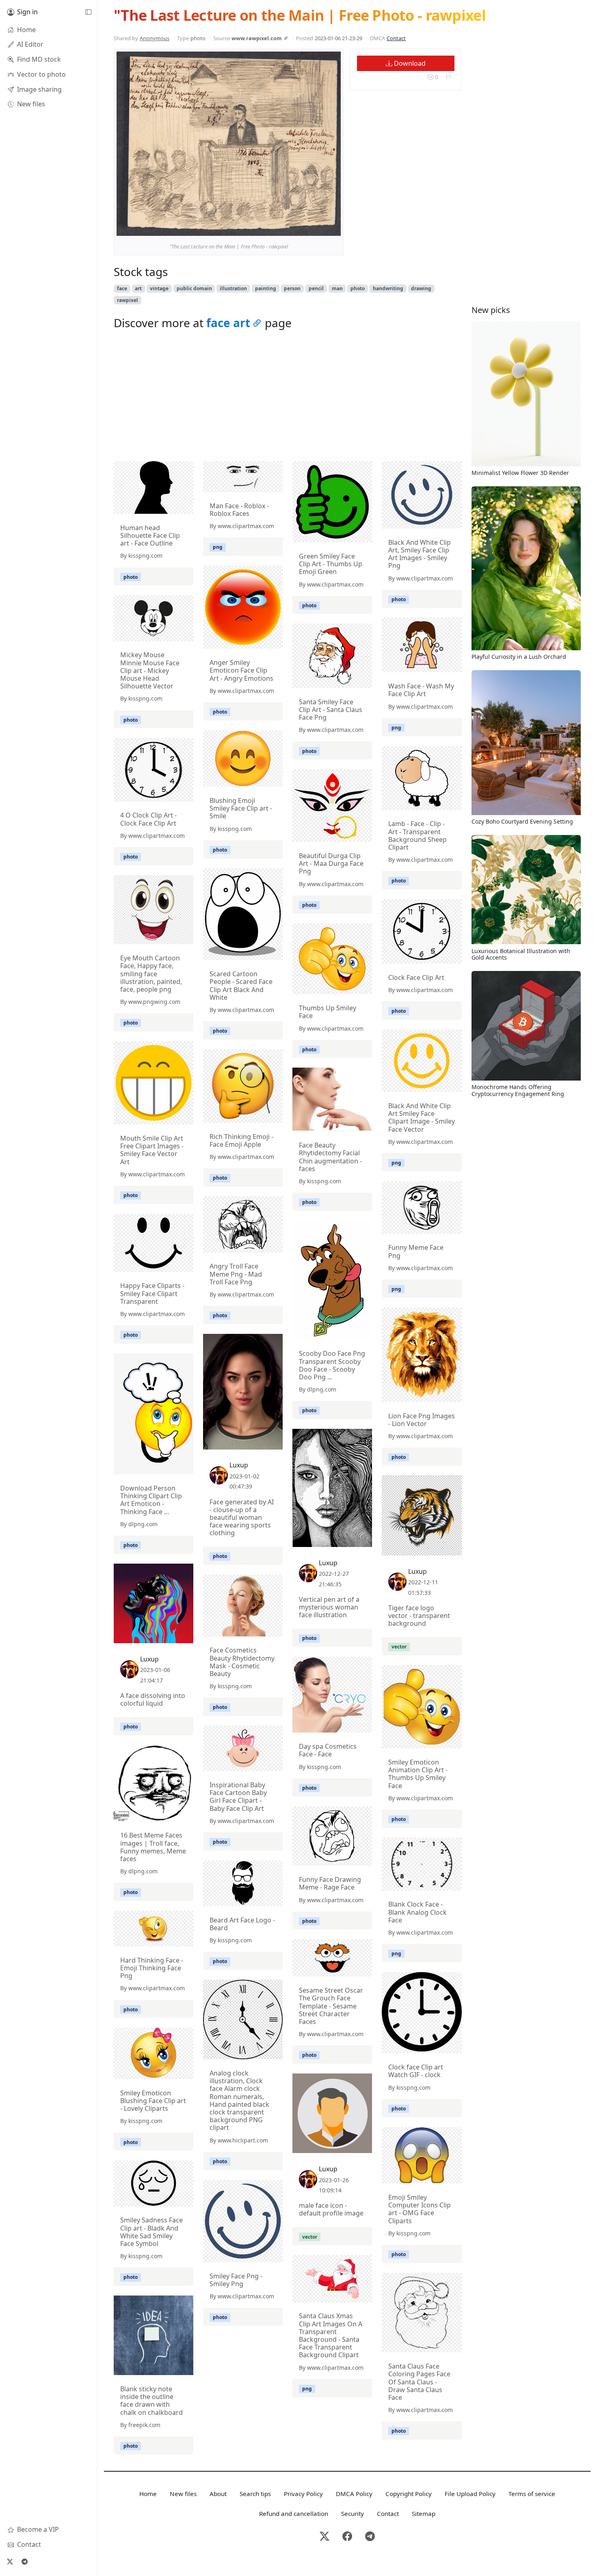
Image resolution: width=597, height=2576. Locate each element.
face (122, 288)
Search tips (255, 2494)
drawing (421, 288)
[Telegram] (24, 2561)
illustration (233, 288)
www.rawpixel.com (257, 38)
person (292, 288)
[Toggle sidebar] (88, 12)
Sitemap (424, 2513)
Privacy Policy (303, 2494)
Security (353, 2513)
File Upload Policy (470, 2494)
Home (148, 2494)
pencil (316, 288)
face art (228, 323)
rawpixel (128, 300)
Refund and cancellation (294, 2513)
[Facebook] (347, 2537)
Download (409, 63)
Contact (396, 38)
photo (358, 288)
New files (183, 2494)
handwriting (388, 288)
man (337, 288)
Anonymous (155, 38)
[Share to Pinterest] (333, 228)
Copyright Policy (409, 2494)
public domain (194, 288)
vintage (159, 288)
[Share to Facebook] (318, 228)
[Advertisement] (288, 398)
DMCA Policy (354, 2494)
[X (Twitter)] (10, 2561)
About (218, 2494)
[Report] (448, 77)
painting (266, 288)
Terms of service (532, 2494)
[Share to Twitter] (303, 228)
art (138, 288)
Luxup (239, 1465)
